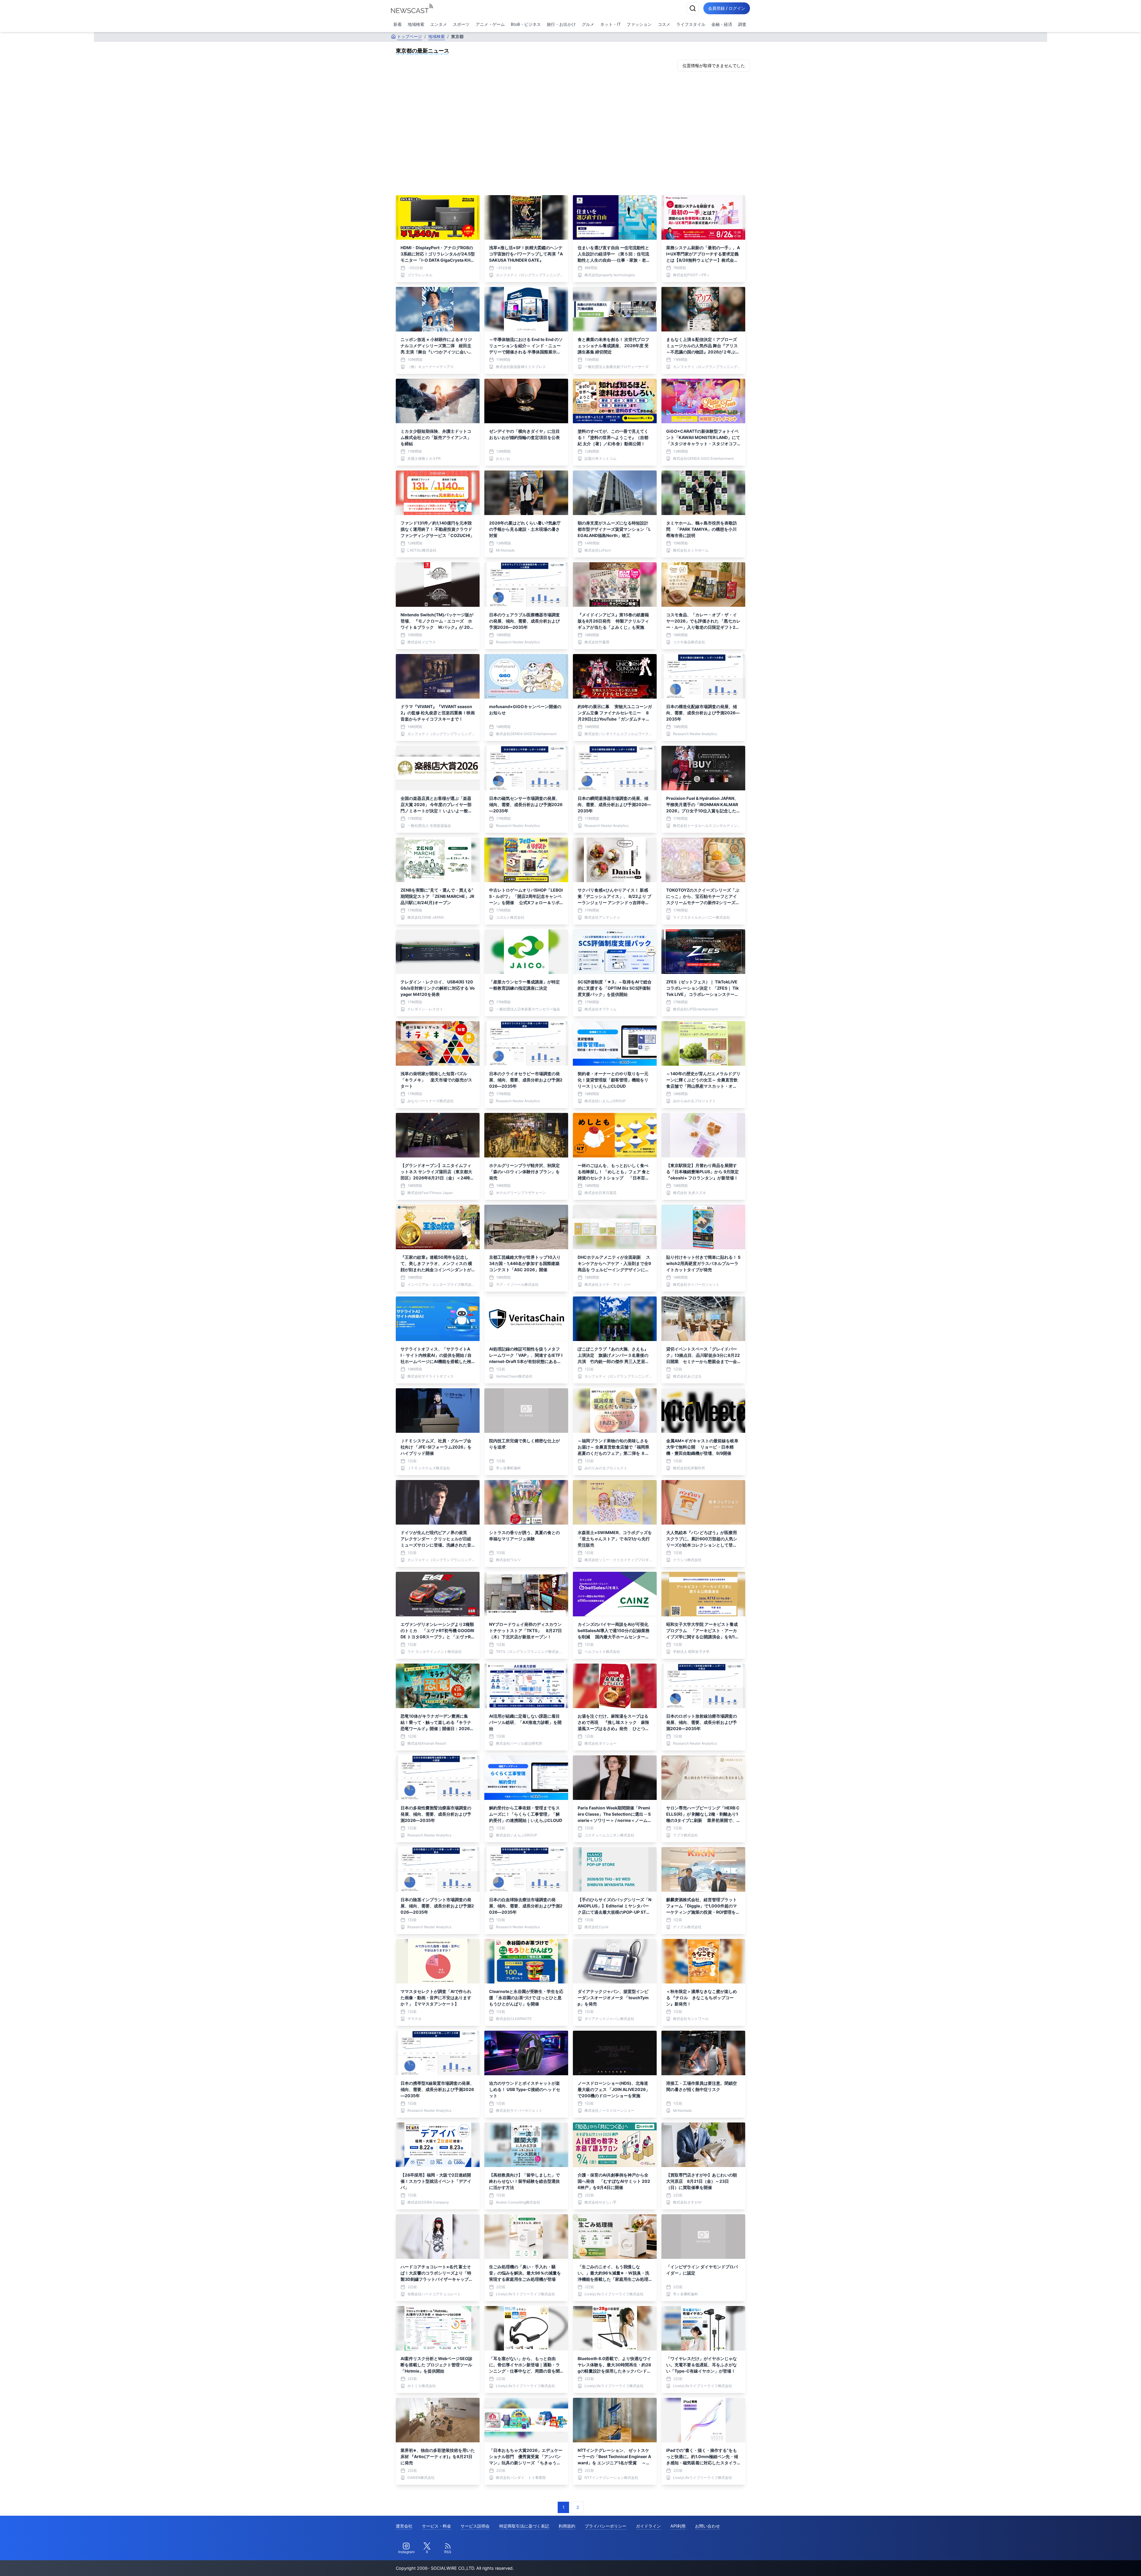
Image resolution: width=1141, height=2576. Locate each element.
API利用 (678, 2526)
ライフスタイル (691, 24)
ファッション (639, 24)
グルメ (588, 24)
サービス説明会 (475, 2526)
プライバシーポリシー (606, 2526)
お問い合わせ (707, 2526)
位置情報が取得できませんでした (714, 65)
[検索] (693, 8)
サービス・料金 (436, 2526)
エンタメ (439, 24)
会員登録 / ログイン (727, 8)
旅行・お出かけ (561, 24)
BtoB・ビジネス (526, 24)
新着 (398, 24)
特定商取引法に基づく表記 (524, 2526)
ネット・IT (610, 24)
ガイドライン (648, 2526)
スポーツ (461, 24)
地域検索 (416, 24)
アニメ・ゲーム (490, 24)
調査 (742, 24)
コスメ (664, 24)
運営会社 (404, 2526)
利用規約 (567, 2526)
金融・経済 (722, 24)
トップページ (409, 36)
